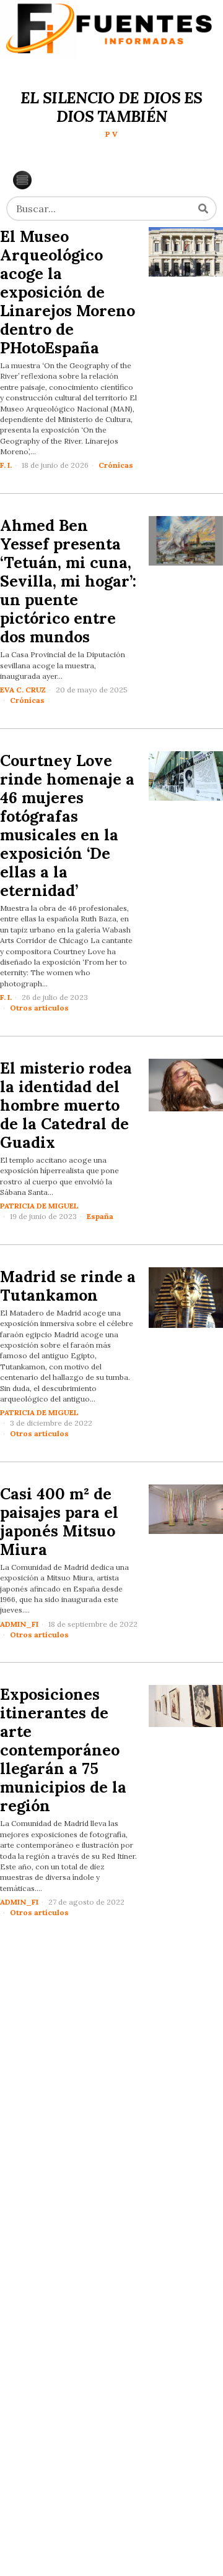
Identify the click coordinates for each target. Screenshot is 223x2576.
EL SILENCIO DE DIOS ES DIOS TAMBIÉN (111, 107)
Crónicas (116, 465)
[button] (203, 209)
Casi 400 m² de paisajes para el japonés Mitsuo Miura (59, 1522)
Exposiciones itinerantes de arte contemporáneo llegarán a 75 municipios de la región (63, 1750)
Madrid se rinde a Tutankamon (68, 1286)
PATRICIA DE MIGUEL (39, 1206)
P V (111, 134)
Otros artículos (39, 1008)
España (100, 1216)
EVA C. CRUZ (23, 690)
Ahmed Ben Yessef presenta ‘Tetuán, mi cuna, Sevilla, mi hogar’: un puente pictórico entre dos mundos (68, 581)
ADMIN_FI (19, 1624)
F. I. (6, 465)
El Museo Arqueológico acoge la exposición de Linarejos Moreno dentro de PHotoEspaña (68, 292)
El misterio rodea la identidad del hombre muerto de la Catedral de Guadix (66, 1105)
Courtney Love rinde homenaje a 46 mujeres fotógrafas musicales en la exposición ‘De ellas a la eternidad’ (67, 825)
